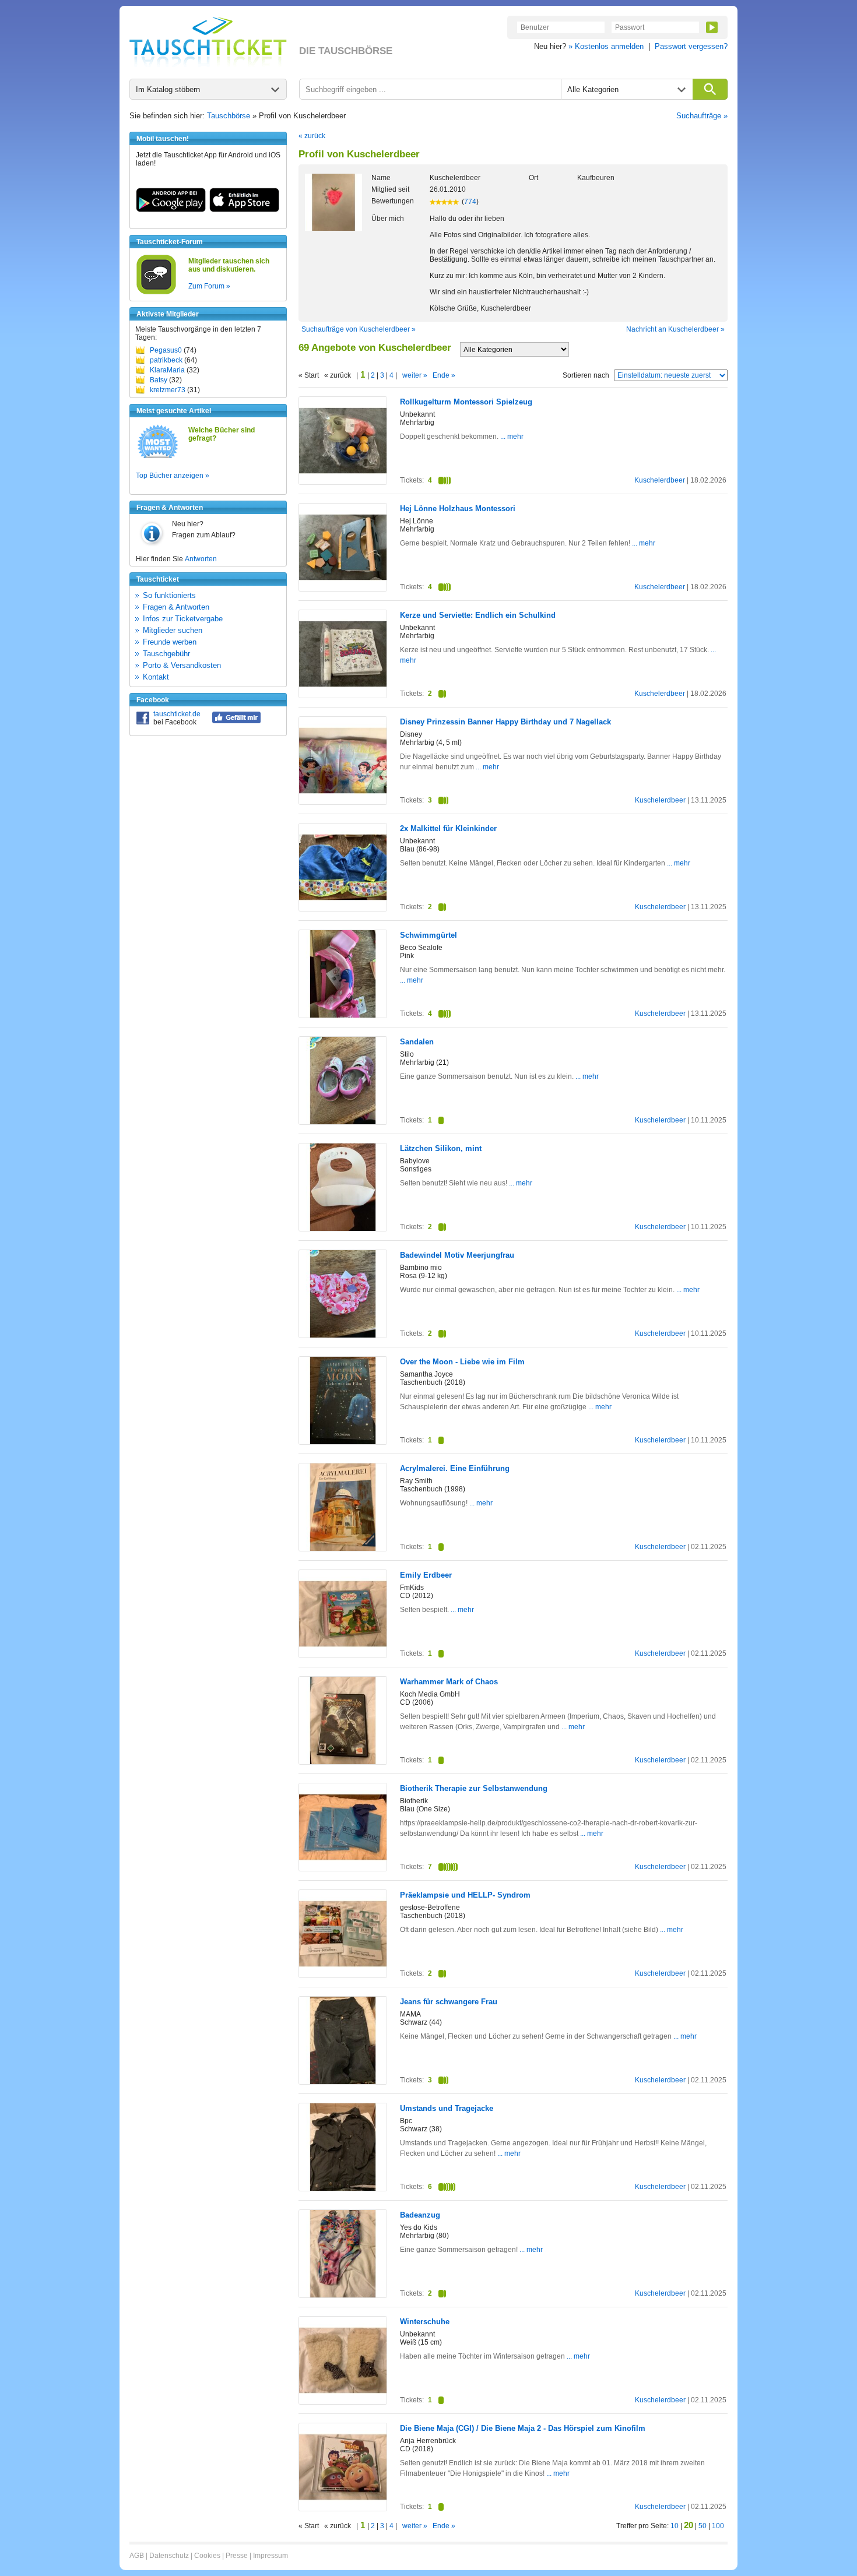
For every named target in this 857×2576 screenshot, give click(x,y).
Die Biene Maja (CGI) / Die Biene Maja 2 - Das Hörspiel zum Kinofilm (523, 2428)
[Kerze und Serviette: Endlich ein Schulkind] (343, 695)
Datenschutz (169, 2556)
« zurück (312, 136)
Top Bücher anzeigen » (173, 476)
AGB (137, 2556)
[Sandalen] (343, 1122)
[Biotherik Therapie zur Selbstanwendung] (343, 1868)
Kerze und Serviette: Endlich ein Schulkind (478, 615)
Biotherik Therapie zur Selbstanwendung (474, 1788)
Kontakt (156, 677)
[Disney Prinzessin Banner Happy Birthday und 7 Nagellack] (343, 802)
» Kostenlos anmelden (606, 46)
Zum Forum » (209, 286)
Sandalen (417, 1042)
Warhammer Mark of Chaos (449, 1682)
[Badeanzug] (343, 2295)
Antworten (201, 559)
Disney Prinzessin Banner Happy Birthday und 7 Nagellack (505, 722)
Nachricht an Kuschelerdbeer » (675, 329)
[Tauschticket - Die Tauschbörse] (208, 42)
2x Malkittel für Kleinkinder (448, 828)
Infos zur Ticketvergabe (183, 619)
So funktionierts (169, 595)
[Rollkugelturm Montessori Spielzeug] (343, 482)
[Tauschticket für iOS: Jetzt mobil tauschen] (244, 210)
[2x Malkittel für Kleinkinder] (343, 909)
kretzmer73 (168, 390)
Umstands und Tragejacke (447, 2108)
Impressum (271, 2556)
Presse (237, 2556)
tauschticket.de (177, 714)
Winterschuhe (425, 2322)
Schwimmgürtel (428, 935)
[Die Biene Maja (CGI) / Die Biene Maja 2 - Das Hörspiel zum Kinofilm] (343, 2508)
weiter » (415, 375)
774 (470, 202)
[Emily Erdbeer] (343, 1655)
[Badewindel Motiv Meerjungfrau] (343, 1335)
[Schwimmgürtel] (343, 1015)
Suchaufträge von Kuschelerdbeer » (359, 329)
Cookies (207, 2556)
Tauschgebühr (166, 654)
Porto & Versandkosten (182, 665)
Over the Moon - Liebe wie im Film (462, 1362)
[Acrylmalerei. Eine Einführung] (343, 1549)
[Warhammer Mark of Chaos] (343, 1762)
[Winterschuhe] (343, 2402)
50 (703, 2526)
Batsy (159, 380)
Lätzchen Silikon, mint (441, 1148)
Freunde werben (170, 642)
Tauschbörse (229, 116)
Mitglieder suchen (173, 630)
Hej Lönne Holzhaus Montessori (458, 508)
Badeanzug (420, 2215)
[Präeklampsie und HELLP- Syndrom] (343, 1975)
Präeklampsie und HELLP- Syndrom (465, 1895)
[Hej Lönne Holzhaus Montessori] (343, 589)
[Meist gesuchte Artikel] (158, 458)
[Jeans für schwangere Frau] (343, 2082)
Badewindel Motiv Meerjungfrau (457, 1255)
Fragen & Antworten (176, 607)
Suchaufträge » (702, 116)
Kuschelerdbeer (660, 480)
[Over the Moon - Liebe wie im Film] (343, 1442)
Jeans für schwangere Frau (449, 2002)
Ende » (444, 375)
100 (718, 2526)
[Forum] (156, 293)
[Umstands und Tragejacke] (343, 2188)
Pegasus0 (166, 350)
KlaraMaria (167, 370)
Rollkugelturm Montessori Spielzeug (466, 402)
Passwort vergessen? (691, 46)
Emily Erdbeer (426, 1575)
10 (675, 2526)
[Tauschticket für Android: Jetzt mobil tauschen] (171, 210)
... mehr (511, 437)
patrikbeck (166, 360)
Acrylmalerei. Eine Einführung (455, 1468)
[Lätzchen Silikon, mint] (343, 1229)
